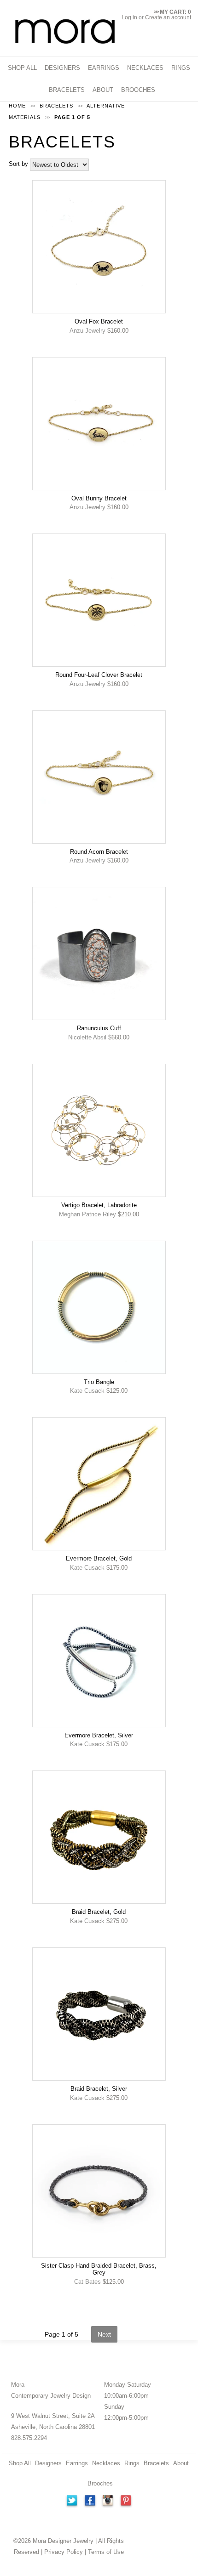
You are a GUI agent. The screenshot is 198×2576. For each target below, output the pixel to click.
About (181, 2463)
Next (104, 2334)
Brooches (100, 2483)
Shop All (20, 2463)
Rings (132, 2463)
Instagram (108, 2502)
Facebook (90, 2502)
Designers (48, 2463)
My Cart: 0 (172, 12)
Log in (129, 17)
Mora (18, 2385)
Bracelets (156, 2463)
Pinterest (127, 2502)
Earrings (77, 2463)
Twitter (71, 2502)
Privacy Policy (64, 2552)
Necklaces (106, 2463)
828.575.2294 (29, 2438)
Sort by (18, 164)
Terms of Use (106, 2552)
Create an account (168, 17)
